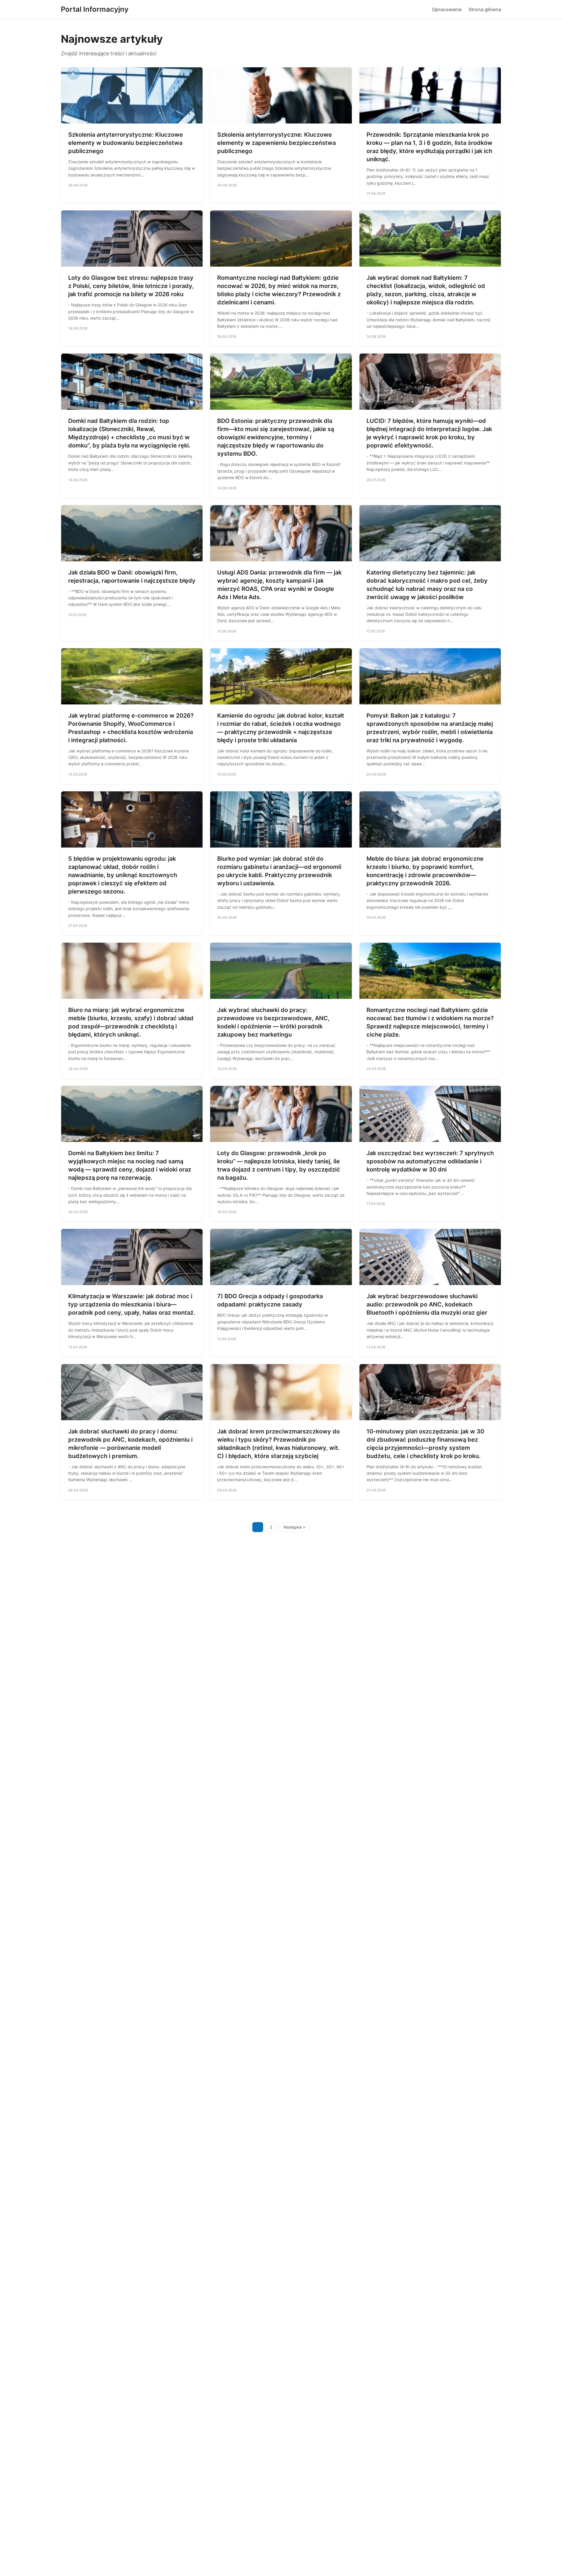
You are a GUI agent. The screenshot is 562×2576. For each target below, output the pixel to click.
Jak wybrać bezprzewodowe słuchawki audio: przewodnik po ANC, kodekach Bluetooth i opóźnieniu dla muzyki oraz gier (427, 1304)
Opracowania (447, 9)
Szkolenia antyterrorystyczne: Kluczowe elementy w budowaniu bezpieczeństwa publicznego (126, 143)
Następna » (294, 1527)
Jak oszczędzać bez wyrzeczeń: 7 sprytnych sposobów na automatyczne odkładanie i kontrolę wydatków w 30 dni (430, 1161)
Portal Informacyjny (95, 9)
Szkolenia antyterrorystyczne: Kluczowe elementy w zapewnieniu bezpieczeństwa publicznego (276, 143)
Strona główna (485, 9)
